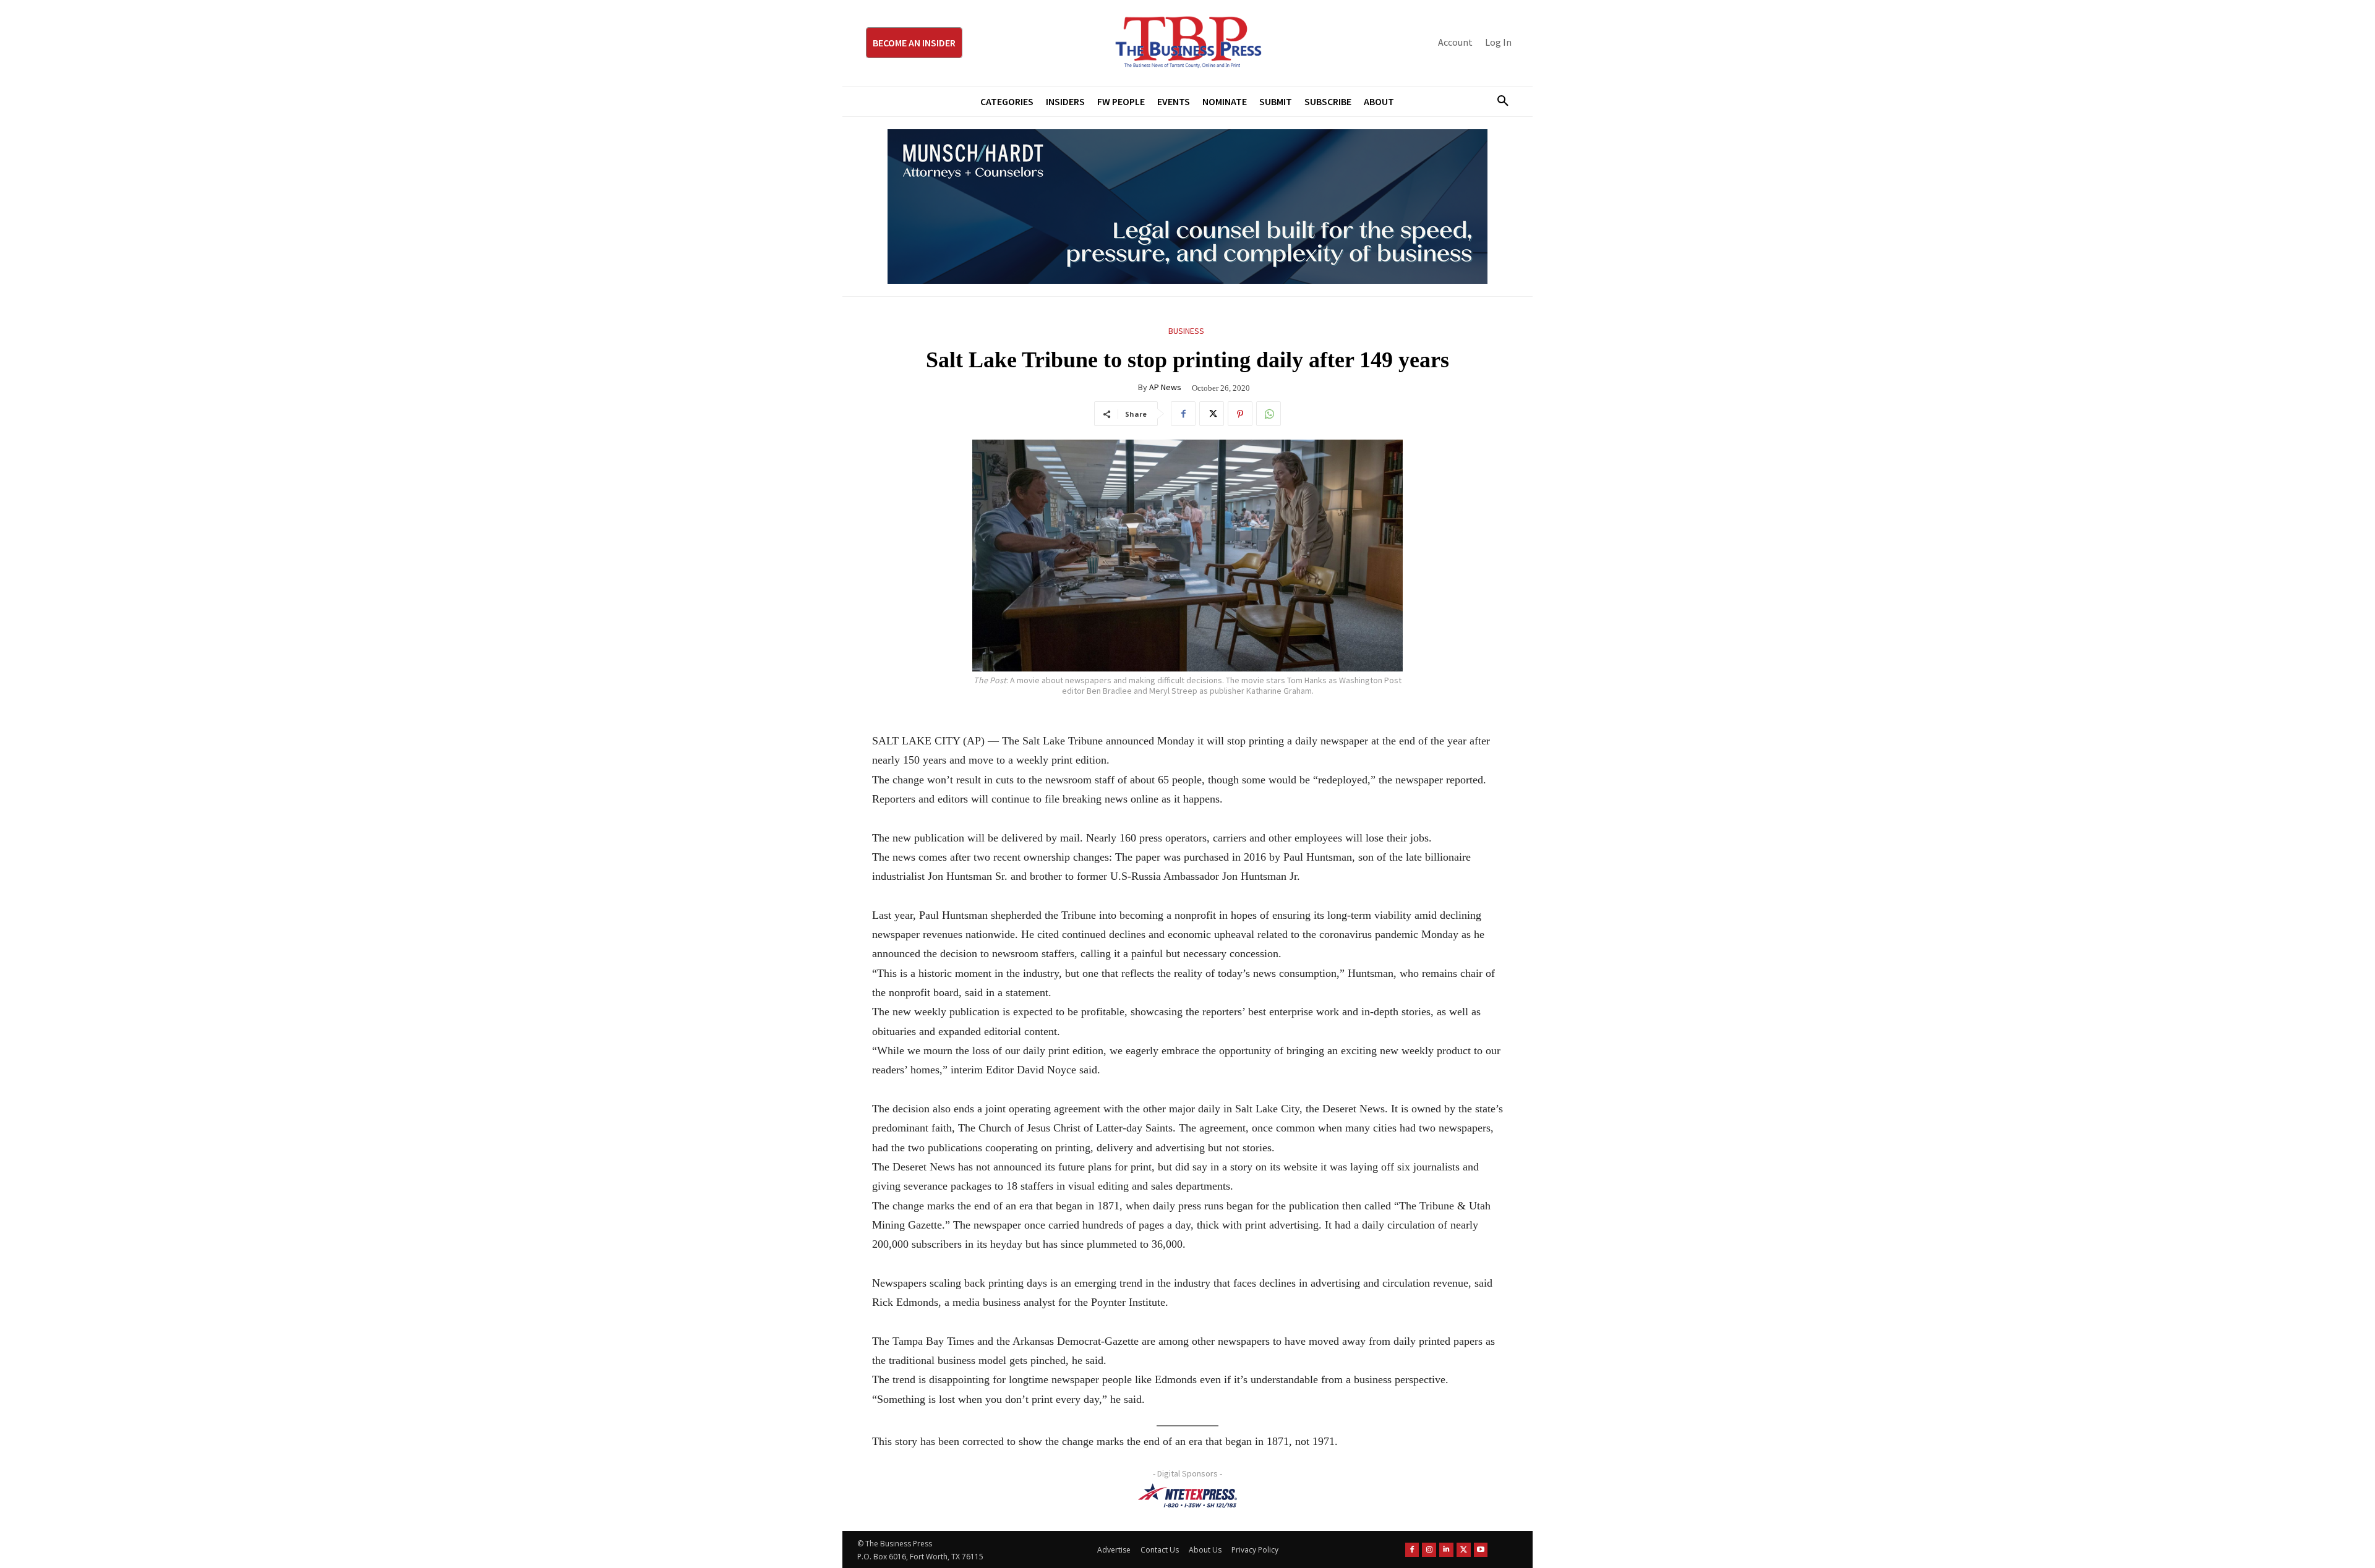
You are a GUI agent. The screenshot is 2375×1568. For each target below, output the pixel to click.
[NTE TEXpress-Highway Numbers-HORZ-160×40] (1187, 1496)
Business (1186, 331)
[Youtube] (1481, 1550)
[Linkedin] (1446, 1550)
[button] (1498, 101)
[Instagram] (1429, 1550)
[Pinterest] (1240, 414)
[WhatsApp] (1269, 414)
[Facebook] (1183, 414)
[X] (1212, 414)
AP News (1165, 387)
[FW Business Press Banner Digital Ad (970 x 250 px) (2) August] (1187, 207)
